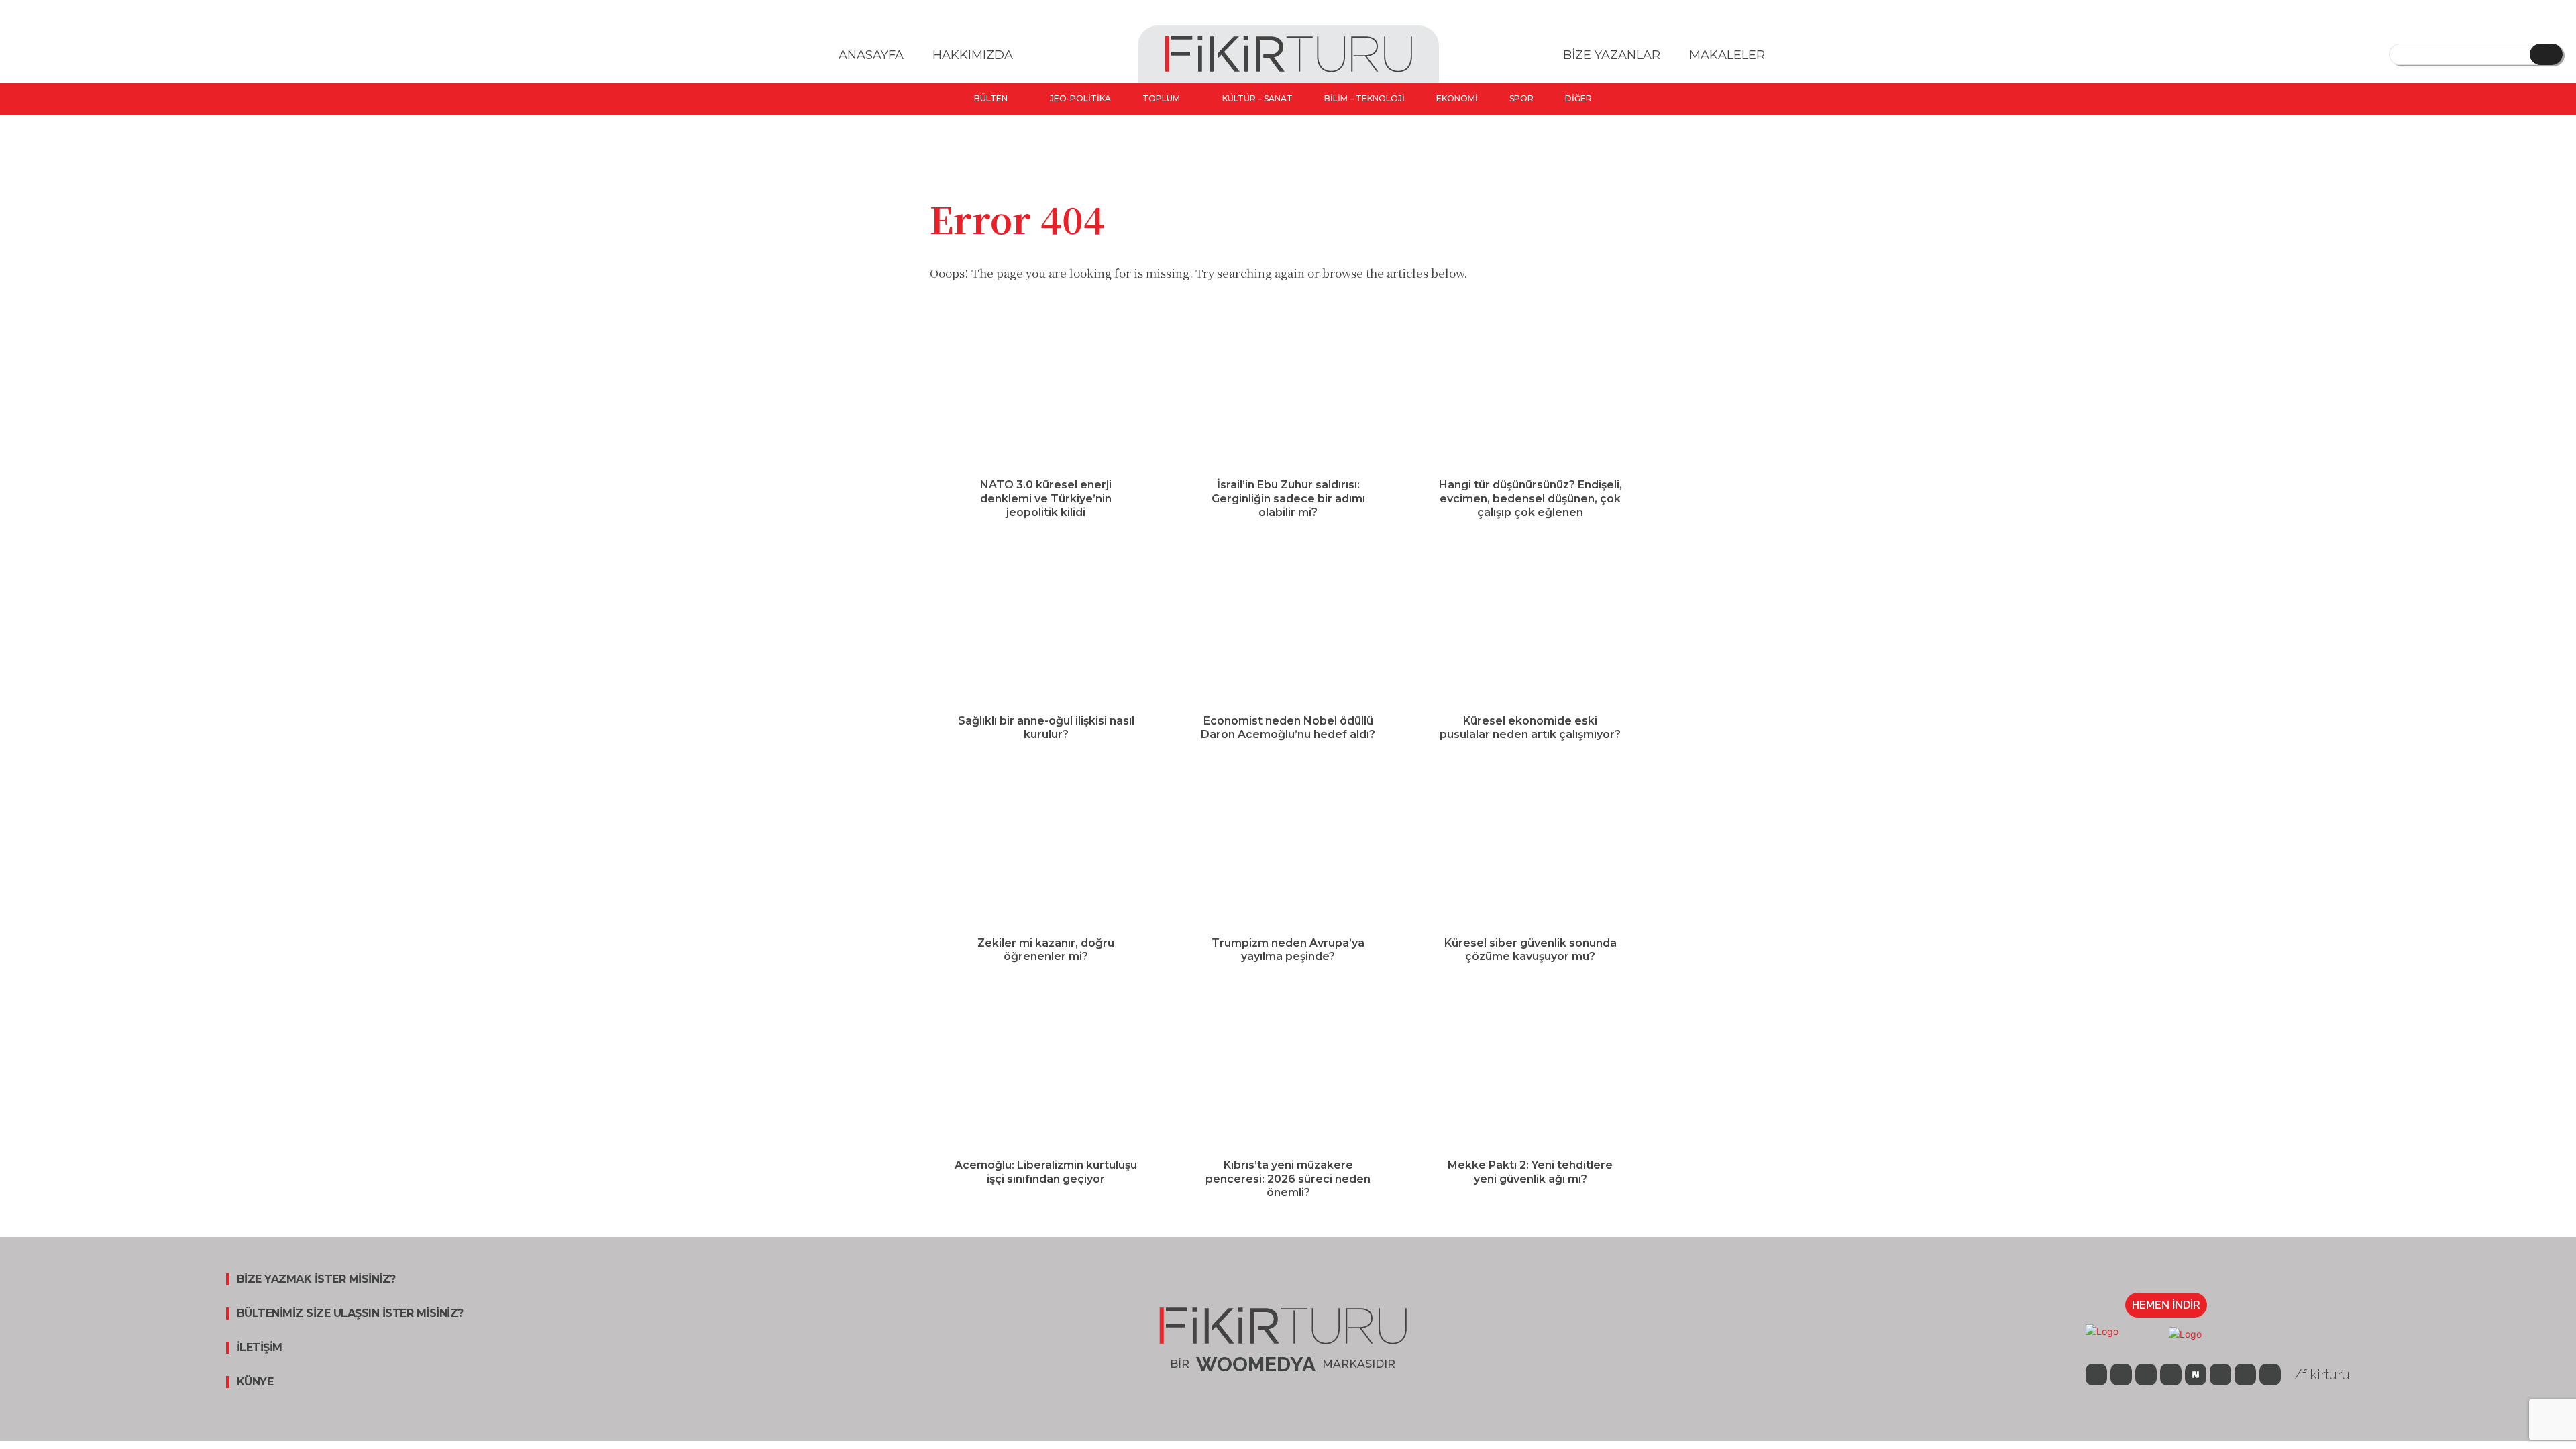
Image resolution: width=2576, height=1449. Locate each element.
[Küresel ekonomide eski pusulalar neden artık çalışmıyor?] (1530, 628)
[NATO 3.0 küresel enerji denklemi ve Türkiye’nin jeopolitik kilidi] (1046, 391)
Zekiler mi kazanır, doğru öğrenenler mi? (1046, 950)
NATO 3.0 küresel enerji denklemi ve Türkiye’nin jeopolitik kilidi (1046, 499)
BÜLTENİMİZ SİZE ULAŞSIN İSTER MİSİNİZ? (350, 1313)
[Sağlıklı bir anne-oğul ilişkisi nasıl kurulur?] (1046, 628)
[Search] (2546, 54)
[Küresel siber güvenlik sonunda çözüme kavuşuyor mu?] (1530, 850)
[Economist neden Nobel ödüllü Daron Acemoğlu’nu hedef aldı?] (1288, 628)
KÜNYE (255, 1382)
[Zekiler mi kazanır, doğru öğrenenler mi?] (1046, 850)
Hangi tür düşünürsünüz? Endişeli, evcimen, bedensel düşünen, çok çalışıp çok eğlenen (1531, 499)
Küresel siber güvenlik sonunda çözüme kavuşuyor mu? (1531, 950)
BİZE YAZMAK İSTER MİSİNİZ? (316, 1279)
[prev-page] (1275, 1229)
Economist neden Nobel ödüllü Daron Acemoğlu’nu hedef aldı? (1288, 728)
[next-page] (1296, 1229)
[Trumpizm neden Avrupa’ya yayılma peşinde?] (1288, 850)
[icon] (2096, 1376)
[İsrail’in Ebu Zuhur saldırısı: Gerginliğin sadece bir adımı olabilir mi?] (1288, 391)
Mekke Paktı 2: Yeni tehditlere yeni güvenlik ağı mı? (1530, 1172)
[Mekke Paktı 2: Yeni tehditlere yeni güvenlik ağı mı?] (1530, 1072)
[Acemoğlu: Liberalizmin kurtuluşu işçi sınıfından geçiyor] (1046, 1072)
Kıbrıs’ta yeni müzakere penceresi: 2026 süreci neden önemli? (1288, 1179)
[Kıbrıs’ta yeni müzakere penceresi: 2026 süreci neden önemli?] (1288, 1072)
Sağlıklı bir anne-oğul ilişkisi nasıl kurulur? (1046, 728)
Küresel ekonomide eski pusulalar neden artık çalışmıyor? (1530, 728)
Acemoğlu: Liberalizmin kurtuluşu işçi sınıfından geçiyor (1046, 1172)
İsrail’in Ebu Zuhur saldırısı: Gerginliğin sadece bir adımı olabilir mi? (1288, 499)
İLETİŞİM (260, 1348)
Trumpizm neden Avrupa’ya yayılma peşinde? (1288, 950)
